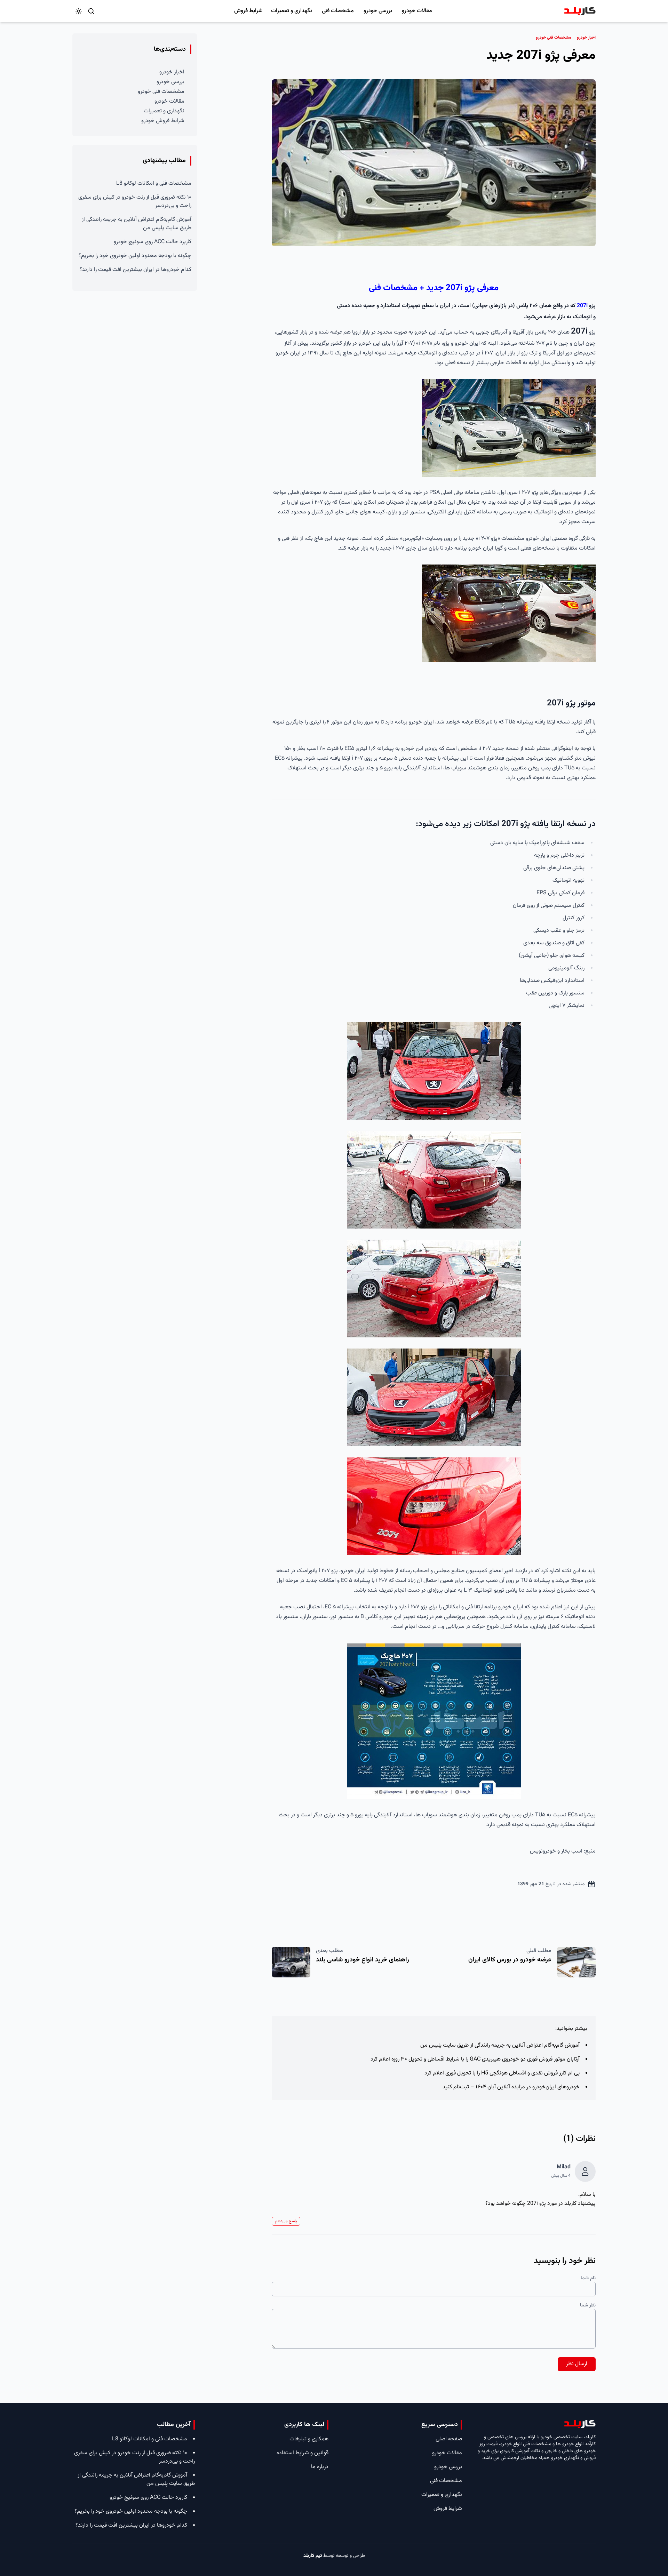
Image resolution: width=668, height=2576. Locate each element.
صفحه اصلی (449, 2439)
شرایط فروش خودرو (163, 121)
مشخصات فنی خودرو (161, 92)
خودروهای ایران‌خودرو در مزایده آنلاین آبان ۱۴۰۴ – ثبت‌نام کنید (511, 2087)
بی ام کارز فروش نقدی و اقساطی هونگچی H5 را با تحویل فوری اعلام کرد (502, 2073)
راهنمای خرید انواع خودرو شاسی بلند (363, 1960)
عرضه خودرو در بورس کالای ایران (510, 1960)
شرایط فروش (248, 11)
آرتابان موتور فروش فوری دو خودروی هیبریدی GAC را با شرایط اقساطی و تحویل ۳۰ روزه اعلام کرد (475, 2059)
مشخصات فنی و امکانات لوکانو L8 (154, 183)
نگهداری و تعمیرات (292, 11)
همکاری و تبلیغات (309, 2439)
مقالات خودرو (417, 11)
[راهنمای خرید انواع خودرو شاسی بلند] (291, 1962)
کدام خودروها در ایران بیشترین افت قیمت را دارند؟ (136, 270)
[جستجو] (91, 11)
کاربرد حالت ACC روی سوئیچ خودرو (153, 242)
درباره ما (320, 2467)
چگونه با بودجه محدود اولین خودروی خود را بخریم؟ (135, 256)
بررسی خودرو (378, 11)
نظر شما (588, 2305)
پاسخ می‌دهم (286, 2221)
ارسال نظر (577, 2364)
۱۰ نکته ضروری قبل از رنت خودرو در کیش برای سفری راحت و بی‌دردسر (135, 202)
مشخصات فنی (338, 11)
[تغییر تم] (79, 11)
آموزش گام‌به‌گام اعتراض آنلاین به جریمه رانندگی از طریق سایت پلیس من (500, 2045)
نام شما (588, 2278)
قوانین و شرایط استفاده (303, 2453)
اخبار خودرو (172, 72)
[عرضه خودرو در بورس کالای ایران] (576, 1962)
